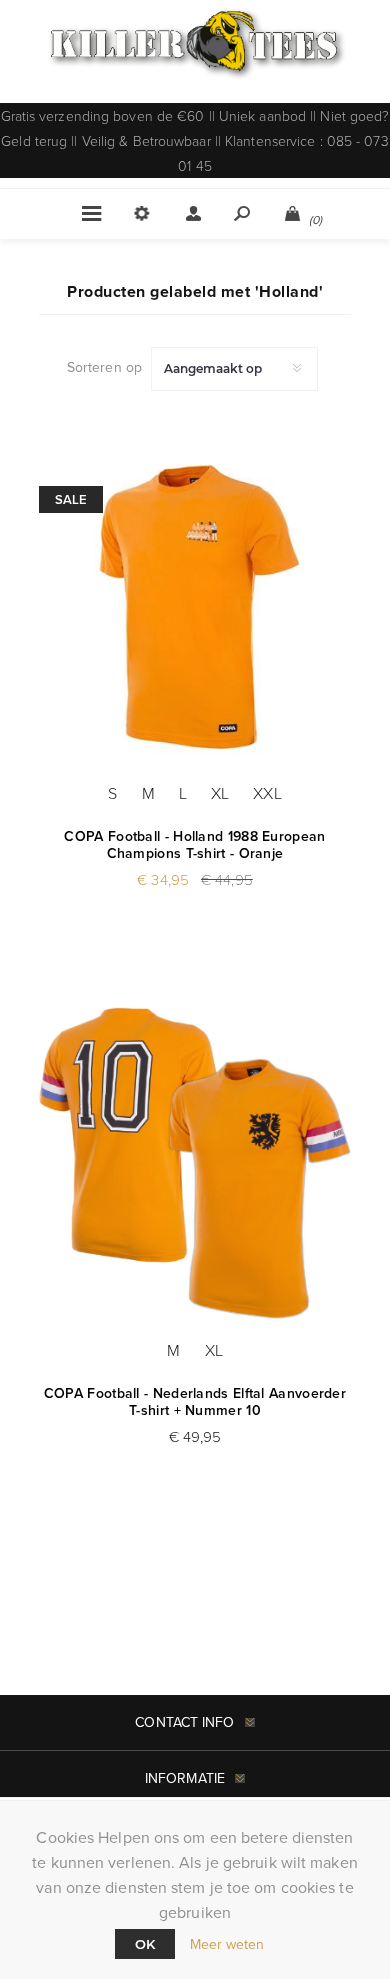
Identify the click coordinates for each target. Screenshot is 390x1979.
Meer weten (227, 1944)
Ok (145, 1944)
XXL (267, 793)
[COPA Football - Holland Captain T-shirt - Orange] (195, 1163)
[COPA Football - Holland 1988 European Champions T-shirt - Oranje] (195, 606)
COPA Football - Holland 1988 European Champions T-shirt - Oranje (194, 845)
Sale (71, 499)
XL (220, 793)
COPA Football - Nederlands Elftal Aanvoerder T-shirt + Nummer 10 (195, 1402)
